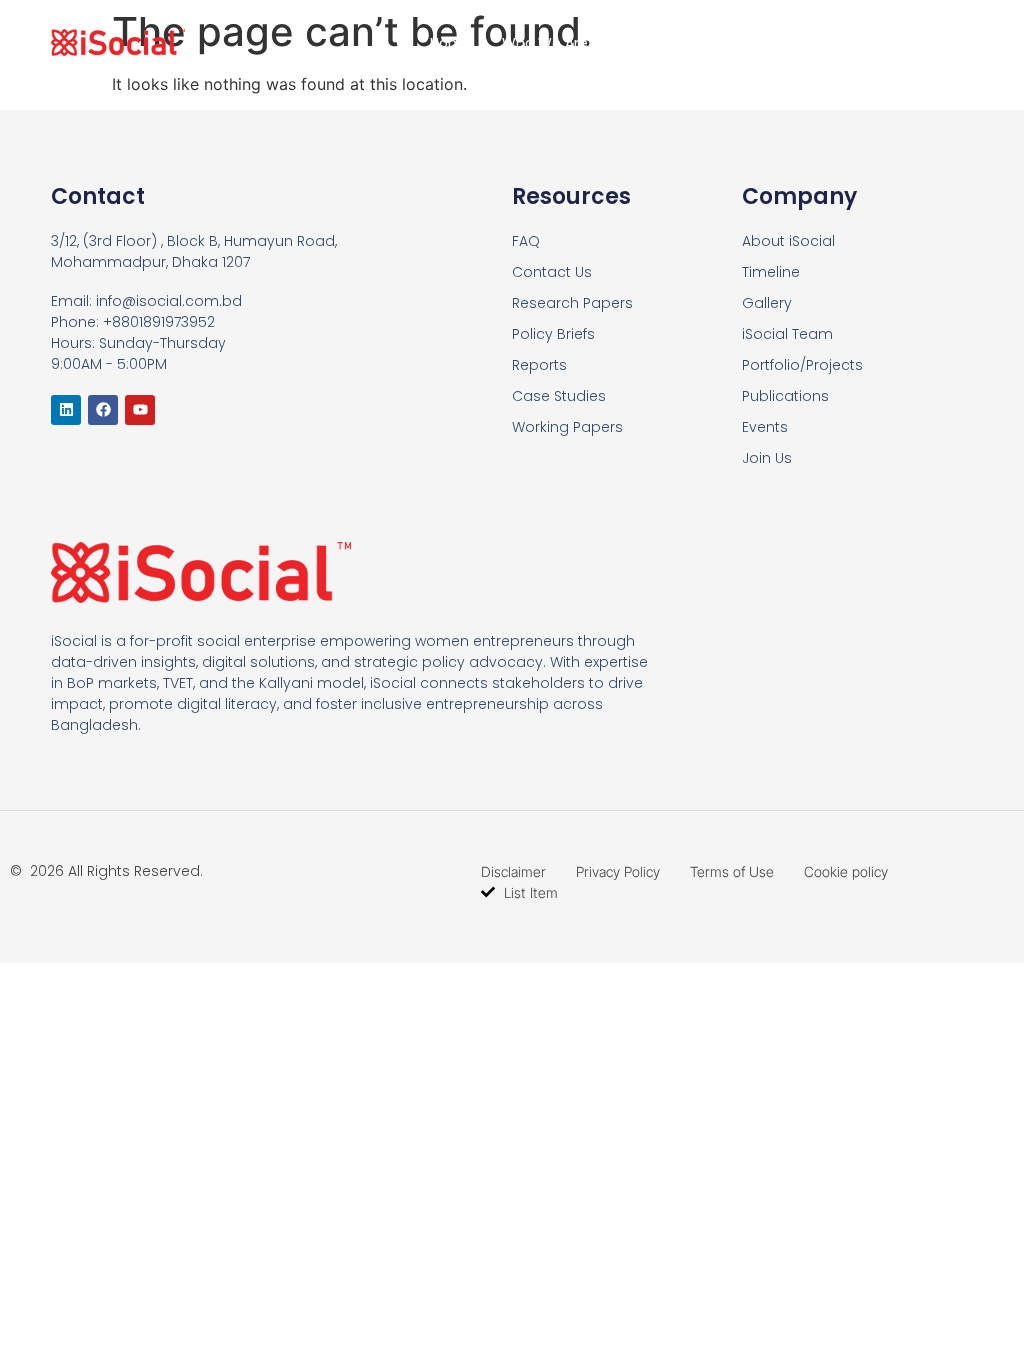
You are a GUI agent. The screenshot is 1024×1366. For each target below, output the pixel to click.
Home (451, 43)
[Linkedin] (66, 410)
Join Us (800, 43)
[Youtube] (140, 410)
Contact (903, 43)
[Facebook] (103, 410)
